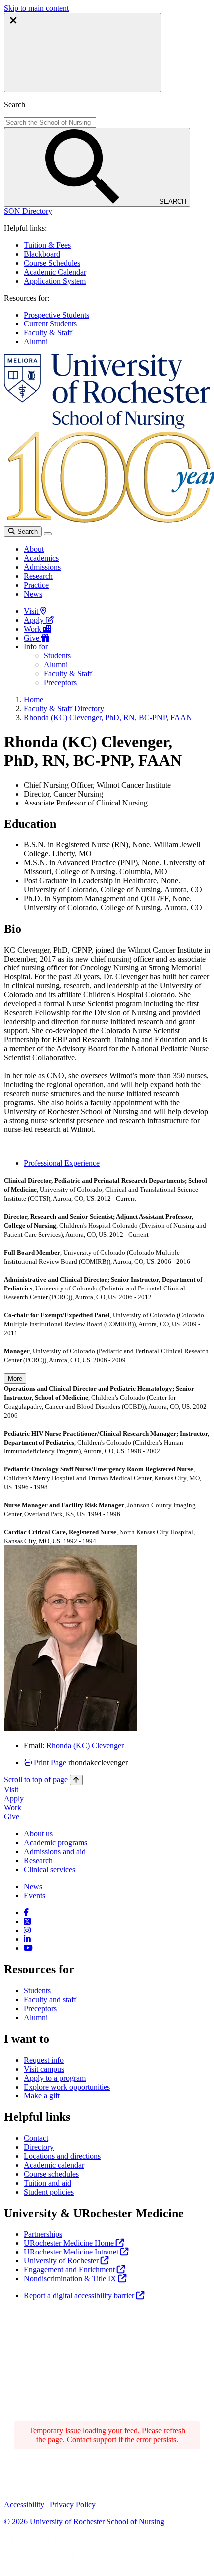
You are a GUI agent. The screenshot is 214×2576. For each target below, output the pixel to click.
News (33, 594)
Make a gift (42, 2096)
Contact (36, 2138)
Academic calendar (54, 2165)
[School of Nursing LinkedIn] (27, 1939)
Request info (44, 2060)
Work (34, 629)
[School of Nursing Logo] (107, 426)
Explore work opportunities (67, 2087)
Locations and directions (62, 2156)
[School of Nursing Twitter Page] (27, 1921)
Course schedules (51, 2174)
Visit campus (44, 2069)
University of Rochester (62, 2261)
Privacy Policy (73, 2504)
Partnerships (43, 2234)
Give (33, 638)
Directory (39, 2147)
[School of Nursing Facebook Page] (26, 1912)
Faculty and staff (50, 2000)
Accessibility (24, 2504)
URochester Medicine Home (70, 2243)
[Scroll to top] (76, 1780)
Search (27, 532)
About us (38, 1834)
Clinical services (50, 1869)
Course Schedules (52, 263)
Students (57, 656)
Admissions (42, 567)
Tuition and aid (48, 2183)
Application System (55, 281)
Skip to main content (36, 8)
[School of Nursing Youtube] (28, 1948)
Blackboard (42, 254)
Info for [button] (36, 647)
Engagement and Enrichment (70, 2270)
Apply (35, 620)
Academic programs (55, 1843)
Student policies (49, 2192)
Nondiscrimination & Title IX (71, 2279)
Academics (41, 558)
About (34, 549)
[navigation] (43, 1780)
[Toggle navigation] (48, 534)
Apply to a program (55, 2078)
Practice (36, 585)
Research (38, 576)
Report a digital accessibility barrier (80, 2296)
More (15, 1378)
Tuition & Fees (47, 245)
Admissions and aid (55, 1851)
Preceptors (60, 683)
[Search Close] (83, 53)
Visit (32, 611)
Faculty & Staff (48, 333)
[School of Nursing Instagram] (27, 1930)
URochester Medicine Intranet (72, 2252)
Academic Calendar (55, 272)
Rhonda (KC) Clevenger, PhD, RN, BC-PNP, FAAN (108, 718)
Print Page (49, 1762)
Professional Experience (62, 1163)
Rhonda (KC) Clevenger (85, 1745)
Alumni (36, 342)
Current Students (50, 324)
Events (35, 1895)
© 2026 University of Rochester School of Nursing (84, 2521)
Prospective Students (56, 315)
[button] (28, 211)
